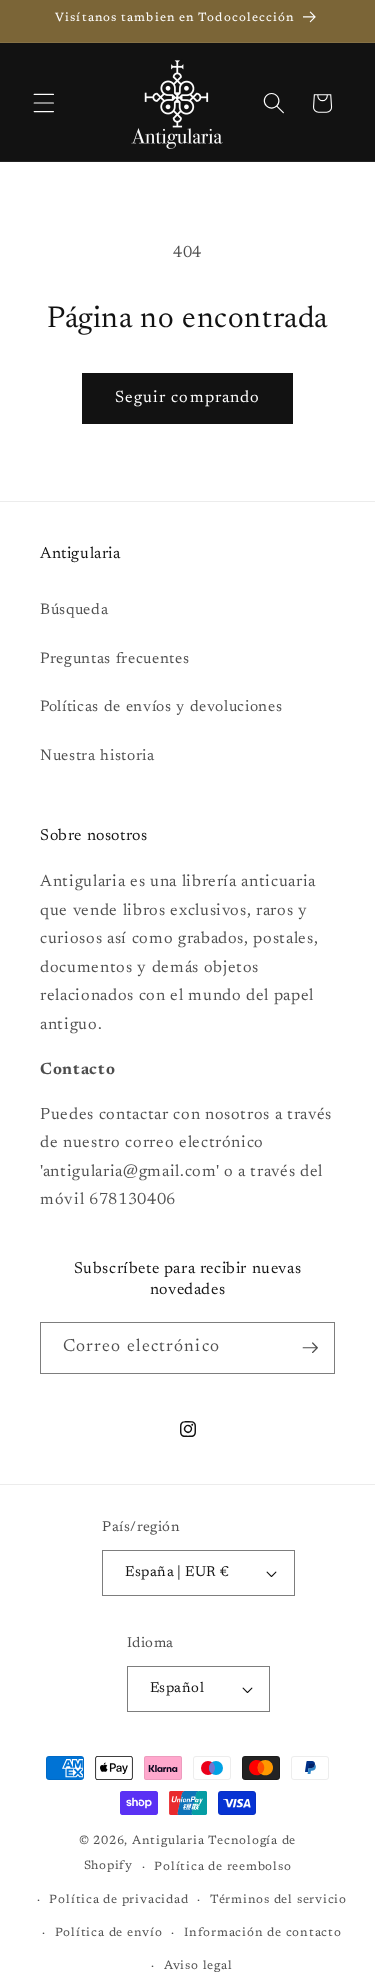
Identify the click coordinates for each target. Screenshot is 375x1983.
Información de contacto (263, 1933)
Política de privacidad (118, 1900)
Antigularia (168, 1841)
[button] (44, 103)
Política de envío (109, 1933)
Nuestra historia (97, 756)
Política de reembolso (222, 1867)
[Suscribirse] (310, 1348)
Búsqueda (74, 610)
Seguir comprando (188, 398)
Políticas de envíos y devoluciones (161, 707)
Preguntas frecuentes (114, 659)
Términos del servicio (278, 1900)
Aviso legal (198, 1966)
